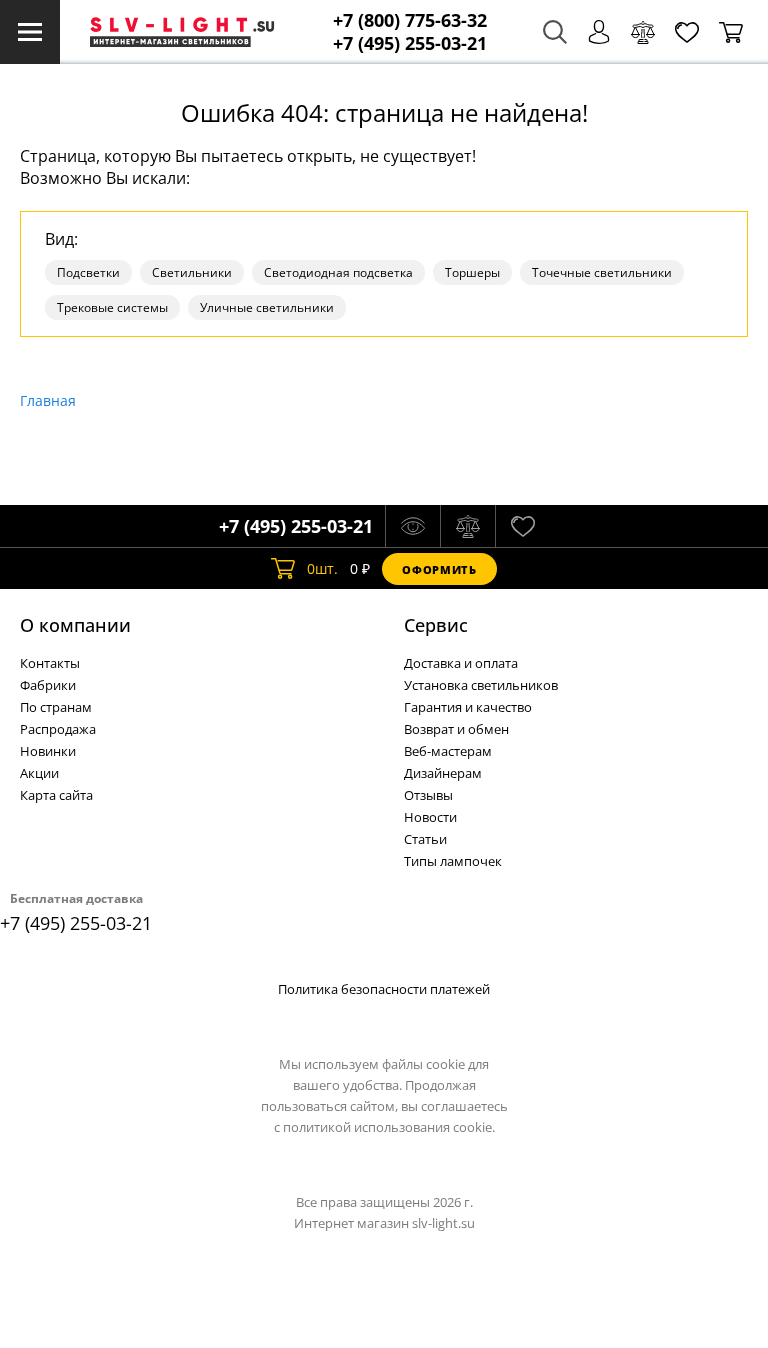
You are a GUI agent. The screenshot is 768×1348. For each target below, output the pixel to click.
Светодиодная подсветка (338, 272)
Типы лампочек (453, 861)
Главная (48, 400)
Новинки (48, 751)
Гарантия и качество (468, 707)
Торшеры (472, 272)
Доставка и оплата (461, 663)
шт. (322, 568)
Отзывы (428, 795)
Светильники (192, 272)
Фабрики (48, 685)
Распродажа (58, 729)
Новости (430, 817)
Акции (39, 773)
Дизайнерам (443, 773)
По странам (56, 707)
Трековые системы (112, 307)
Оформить (439, 569)
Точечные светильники (602, 272)
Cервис (436, 625)
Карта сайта (56, 795)
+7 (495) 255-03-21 (410, 43)
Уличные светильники (267, 307)
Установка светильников (481, 685)
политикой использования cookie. (389, 1127)
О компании (75, 625)
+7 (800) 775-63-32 (410, 20)
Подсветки (88, 272)
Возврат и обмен (456, 729)
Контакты (50, 663)
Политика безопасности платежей (384, 989)
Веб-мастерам (448, 751)
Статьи (425, 839)
